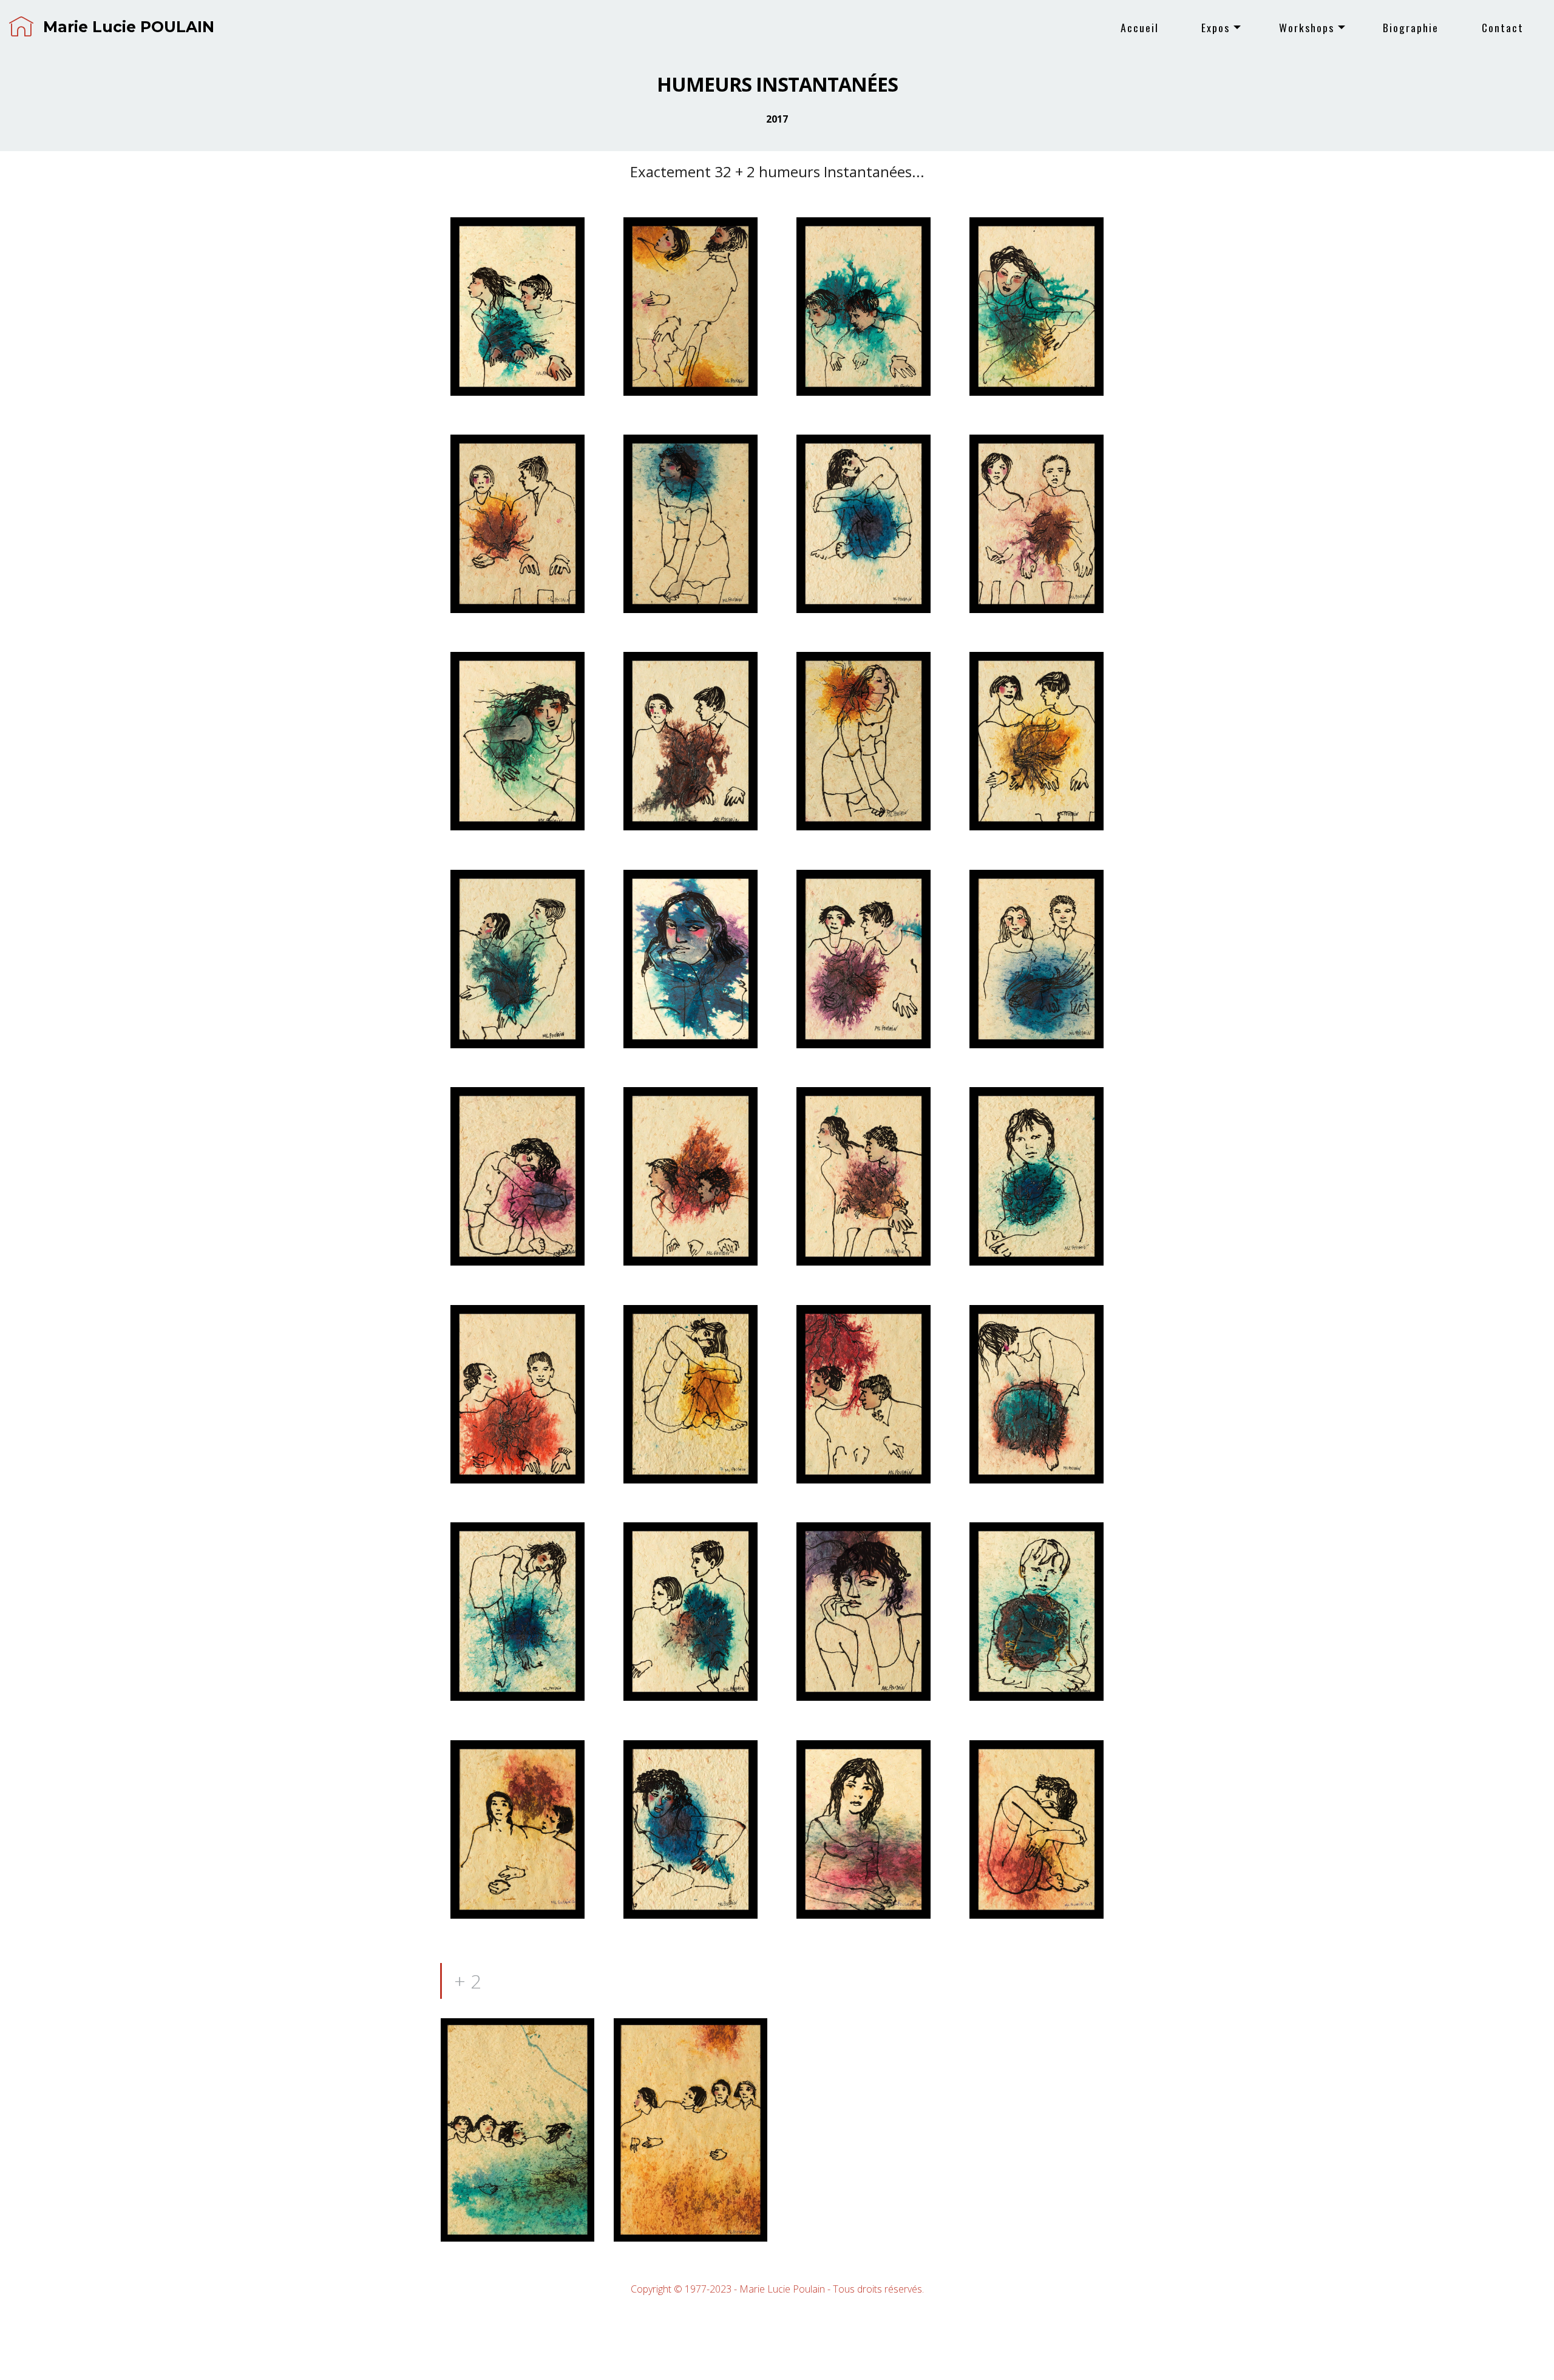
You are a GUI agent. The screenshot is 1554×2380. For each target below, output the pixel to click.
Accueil (1140, 27)
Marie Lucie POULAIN (129, 27)
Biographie (1411, 27)
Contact (1503, 27)
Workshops (1307, 27)
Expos (1216, 27)
